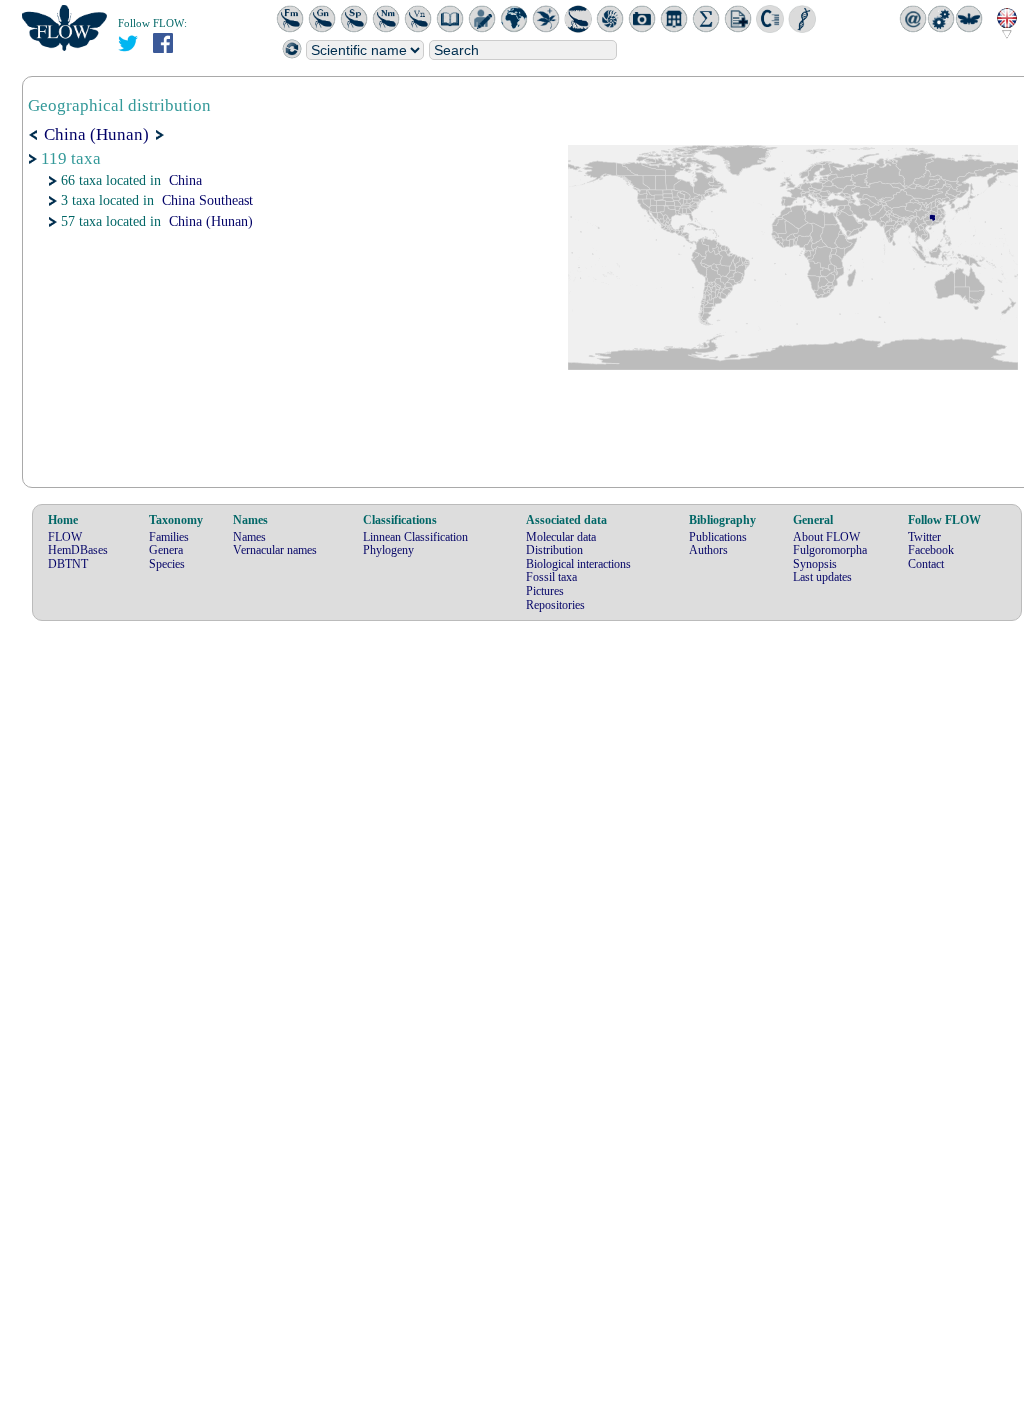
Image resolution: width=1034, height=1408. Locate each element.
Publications (718, 537)
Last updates (822, 577)
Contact (926, 564)
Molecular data (561, 537)
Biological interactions (578, 564)
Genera (166, 550)
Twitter (924, 537)
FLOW (65, 537)
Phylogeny (388, 550)
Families (169, 537)
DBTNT (68, 564)
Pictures (545, 591)
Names (249, 537)
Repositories (555, 605)
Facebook (931, 550)
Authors (708, 550)
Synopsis (815, 564)
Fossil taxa (551, 577)
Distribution (554, 550)
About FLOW (826, 537)
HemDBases (78, 550)
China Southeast (207, 200)
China (185, 180)
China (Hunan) (211, 221)
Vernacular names (275, 550)
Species (167, 564)
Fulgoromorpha (830, 550)
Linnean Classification (415, 537)
